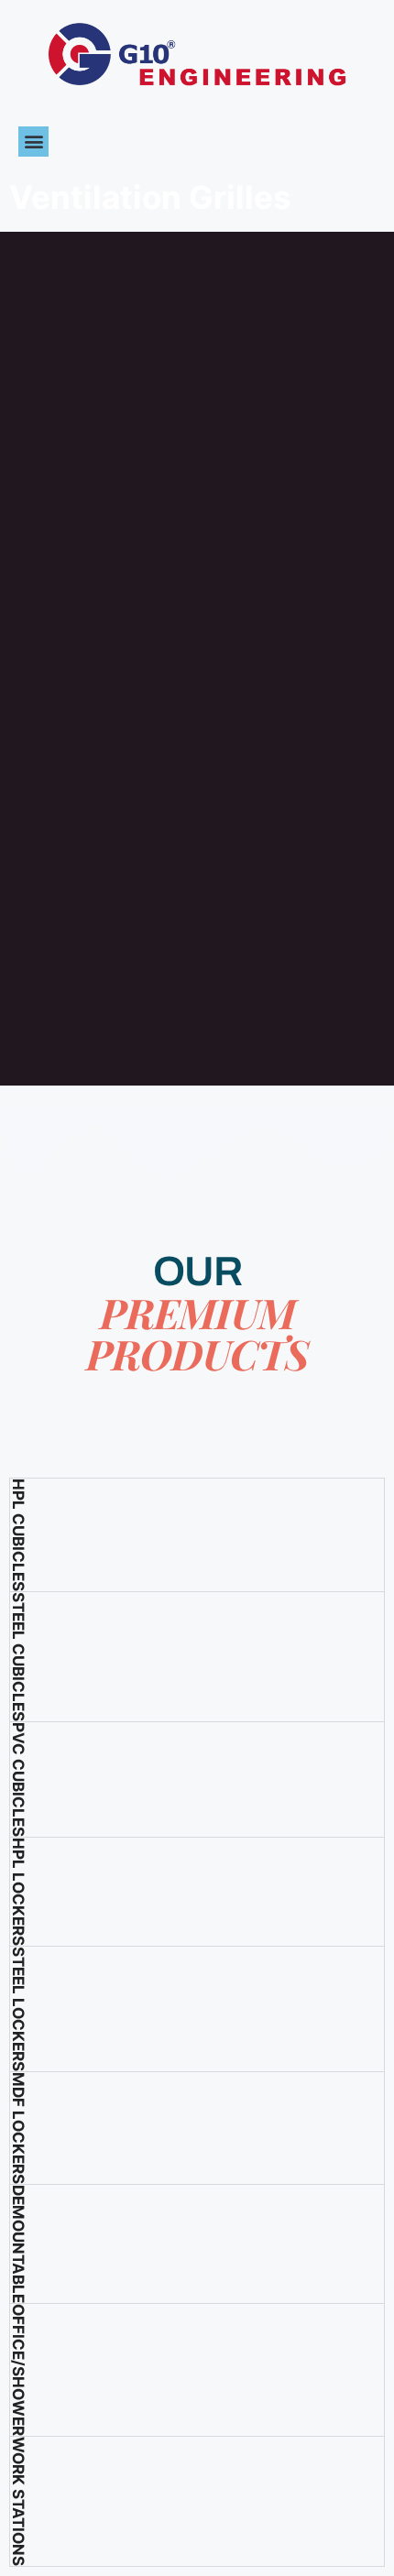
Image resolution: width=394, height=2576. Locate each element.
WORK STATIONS (18, 2501)
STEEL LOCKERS (18, 2009)
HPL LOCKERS (18, 1892)
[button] (33, 142)
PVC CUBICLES (18, 1779)
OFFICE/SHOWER (18, 2370)
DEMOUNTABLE (18, 2244)
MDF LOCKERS (18, 2128)
